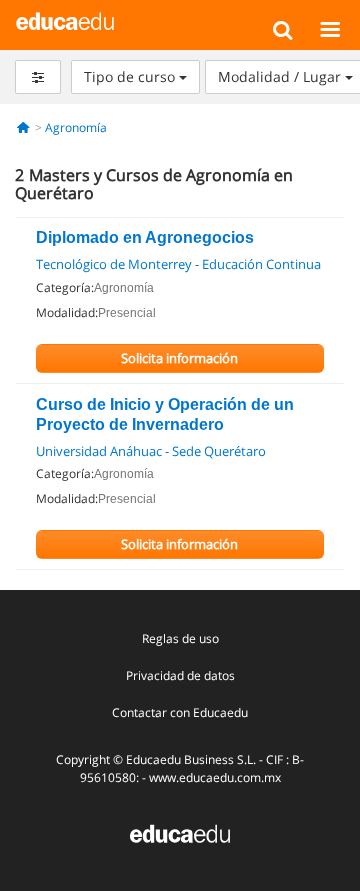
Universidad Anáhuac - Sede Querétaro (151, 451)
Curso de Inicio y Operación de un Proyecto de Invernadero (165, 414)
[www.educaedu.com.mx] (180, 831)
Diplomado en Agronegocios (145, 237)
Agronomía (76, 127)
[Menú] (329, 29)
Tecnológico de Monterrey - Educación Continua (178, 264)
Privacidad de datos (180, 675)
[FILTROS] (38, 77)
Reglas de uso (180, 638)
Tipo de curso (131, 76)
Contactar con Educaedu (180, 712)
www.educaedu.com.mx (215, 777)
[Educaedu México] (65, 20)
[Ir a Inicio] (23, 127)
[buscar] (282, 29)
